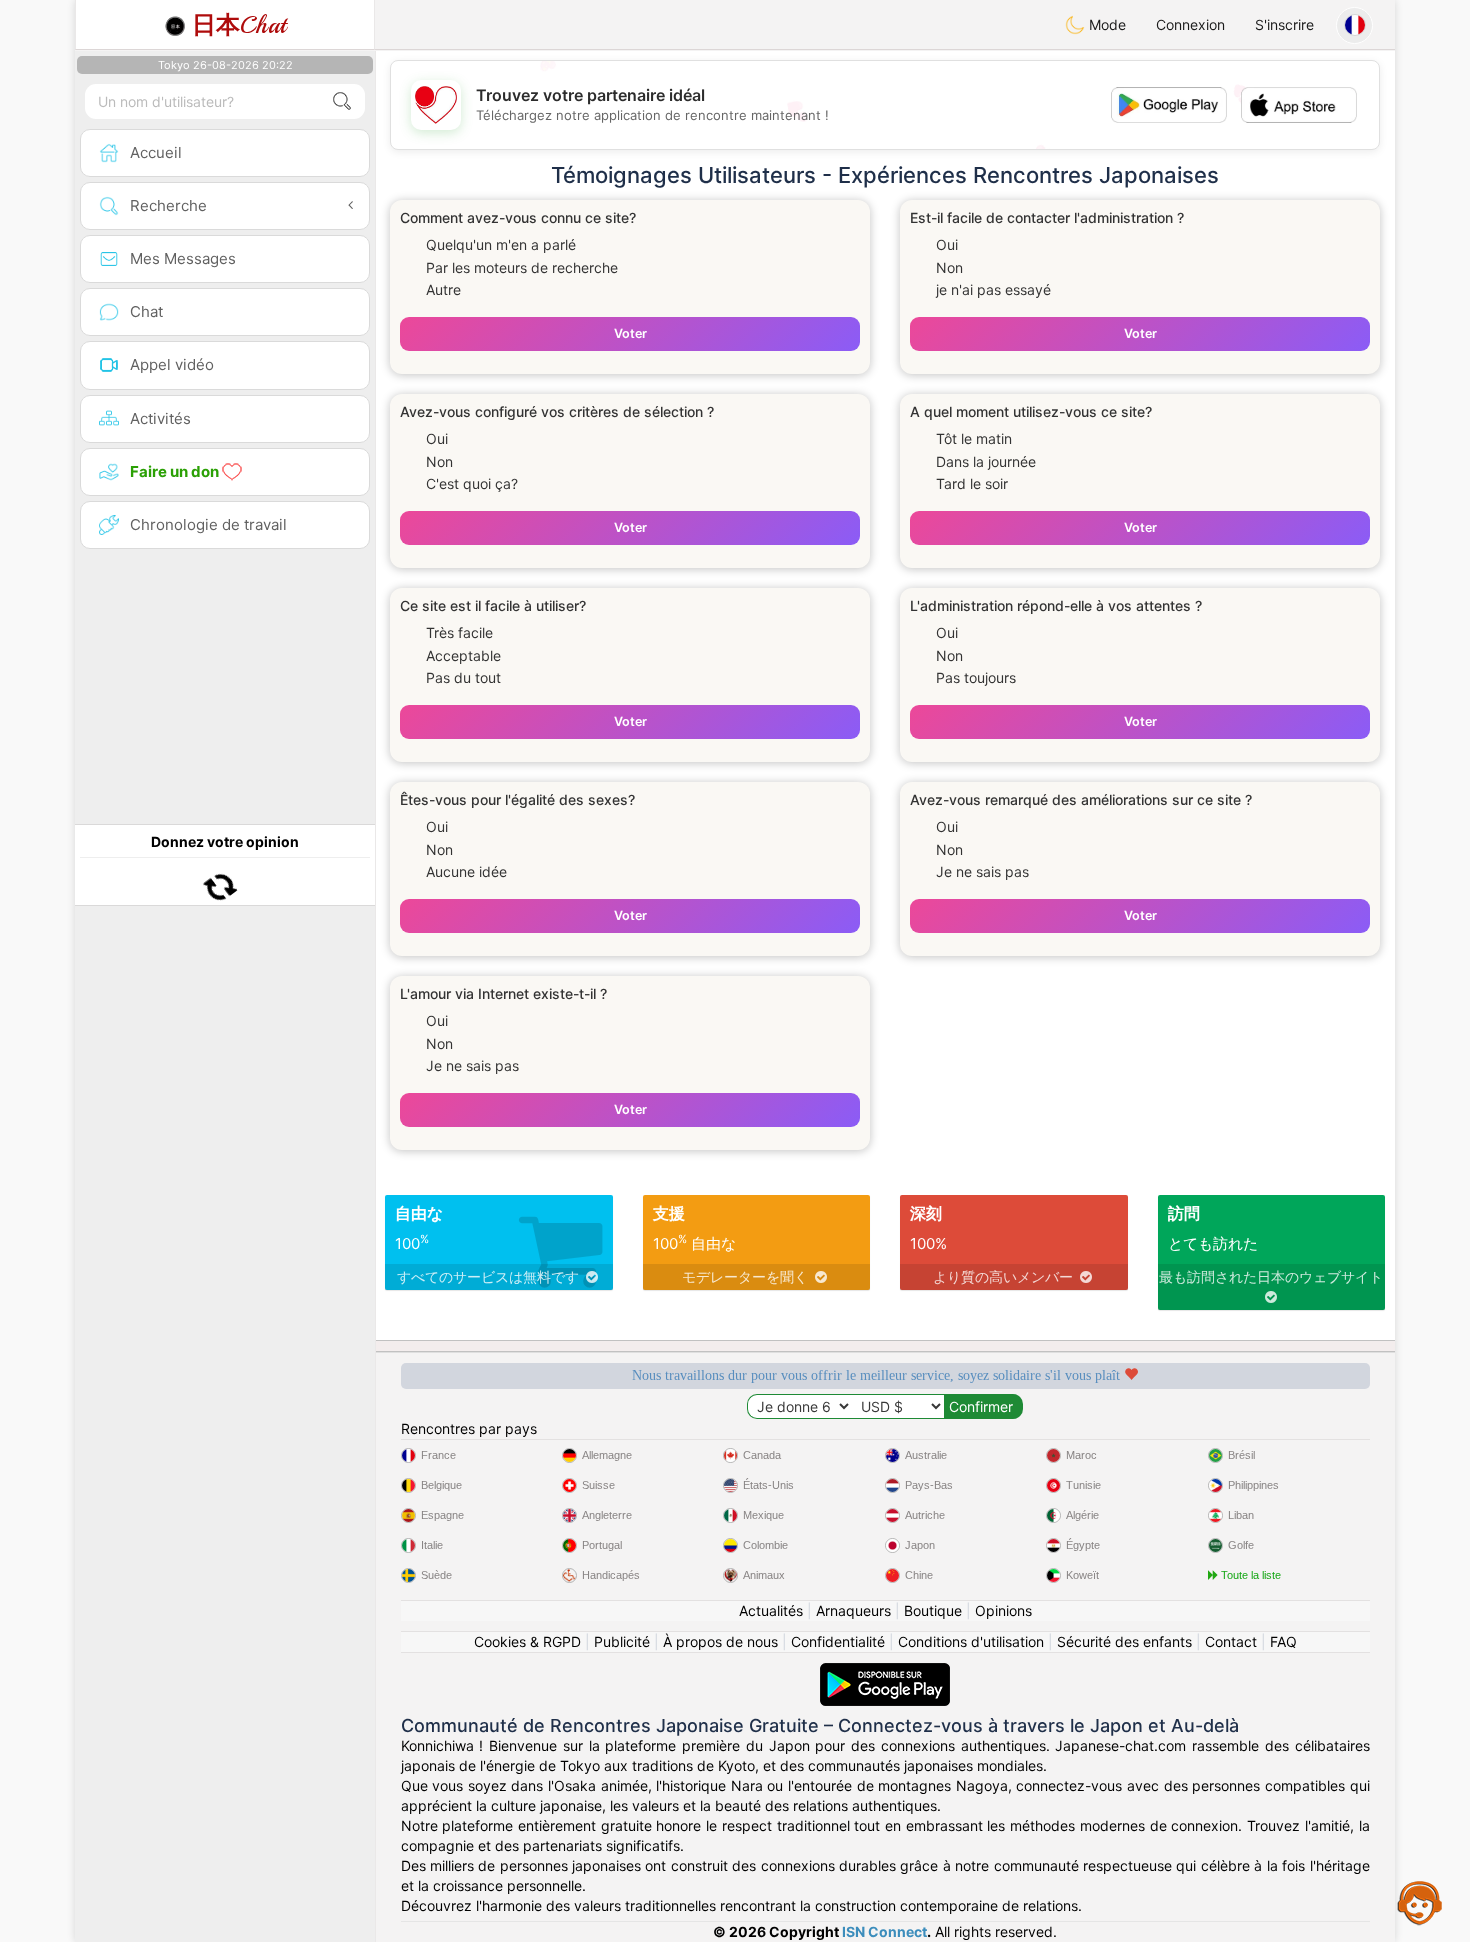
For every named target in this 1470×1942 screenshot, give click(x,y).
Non (949, 267)
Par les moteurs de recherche (522, 267)
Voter (630, 333)
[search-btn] (342, 101)
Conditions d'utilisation (971, 1641)
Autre (443, 289)
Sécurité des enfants (1124, 1641)
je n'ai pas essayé (993, 289)
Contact (1231, 1641)
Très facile (459, 632)
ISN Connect (884, 1931)
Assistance (1420, 1902)
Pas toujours (976, 677)
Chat (239, 25)
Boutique (933, 1610)
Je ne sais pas (982, 871)
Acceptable (463, 655)
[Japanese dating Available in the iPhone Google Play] (885, 1672)
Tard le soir (972, 483)
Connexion (1190, 24)
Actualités (771, 1610)
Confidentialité (838, 1641)
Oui (947, 244)
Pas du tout (463, 677)
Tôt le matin (974, 438)
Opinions (1003, 1610)
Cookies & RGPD (527, 1641)
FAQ (1283, 1641)
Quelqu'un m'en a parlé (501, 244)
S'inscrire (1284, 24)
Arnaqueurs (853, 1610)
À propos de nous (720, 1641)
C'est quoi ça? (472, 483)
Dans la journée (986, 461)
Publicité (622, 1641)
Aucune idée (466, 871)
